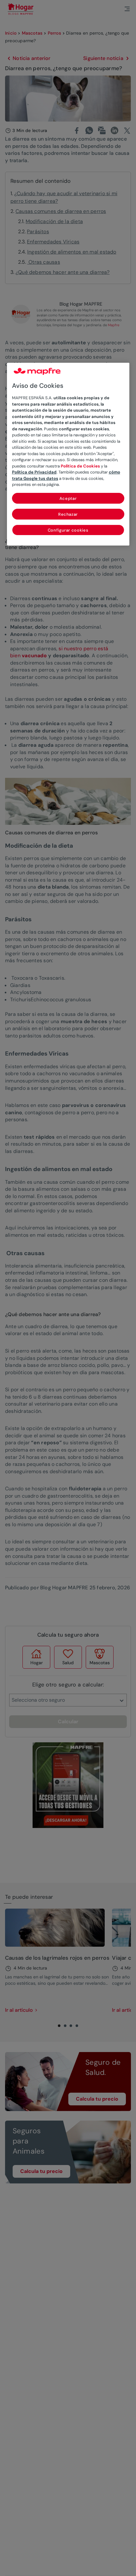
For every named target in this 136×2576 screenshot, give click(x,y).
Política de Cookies (80, 466)
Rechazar (68, 514)
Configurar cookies (68, 530)
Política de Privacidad (34, 472)
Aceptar (68, 498)
